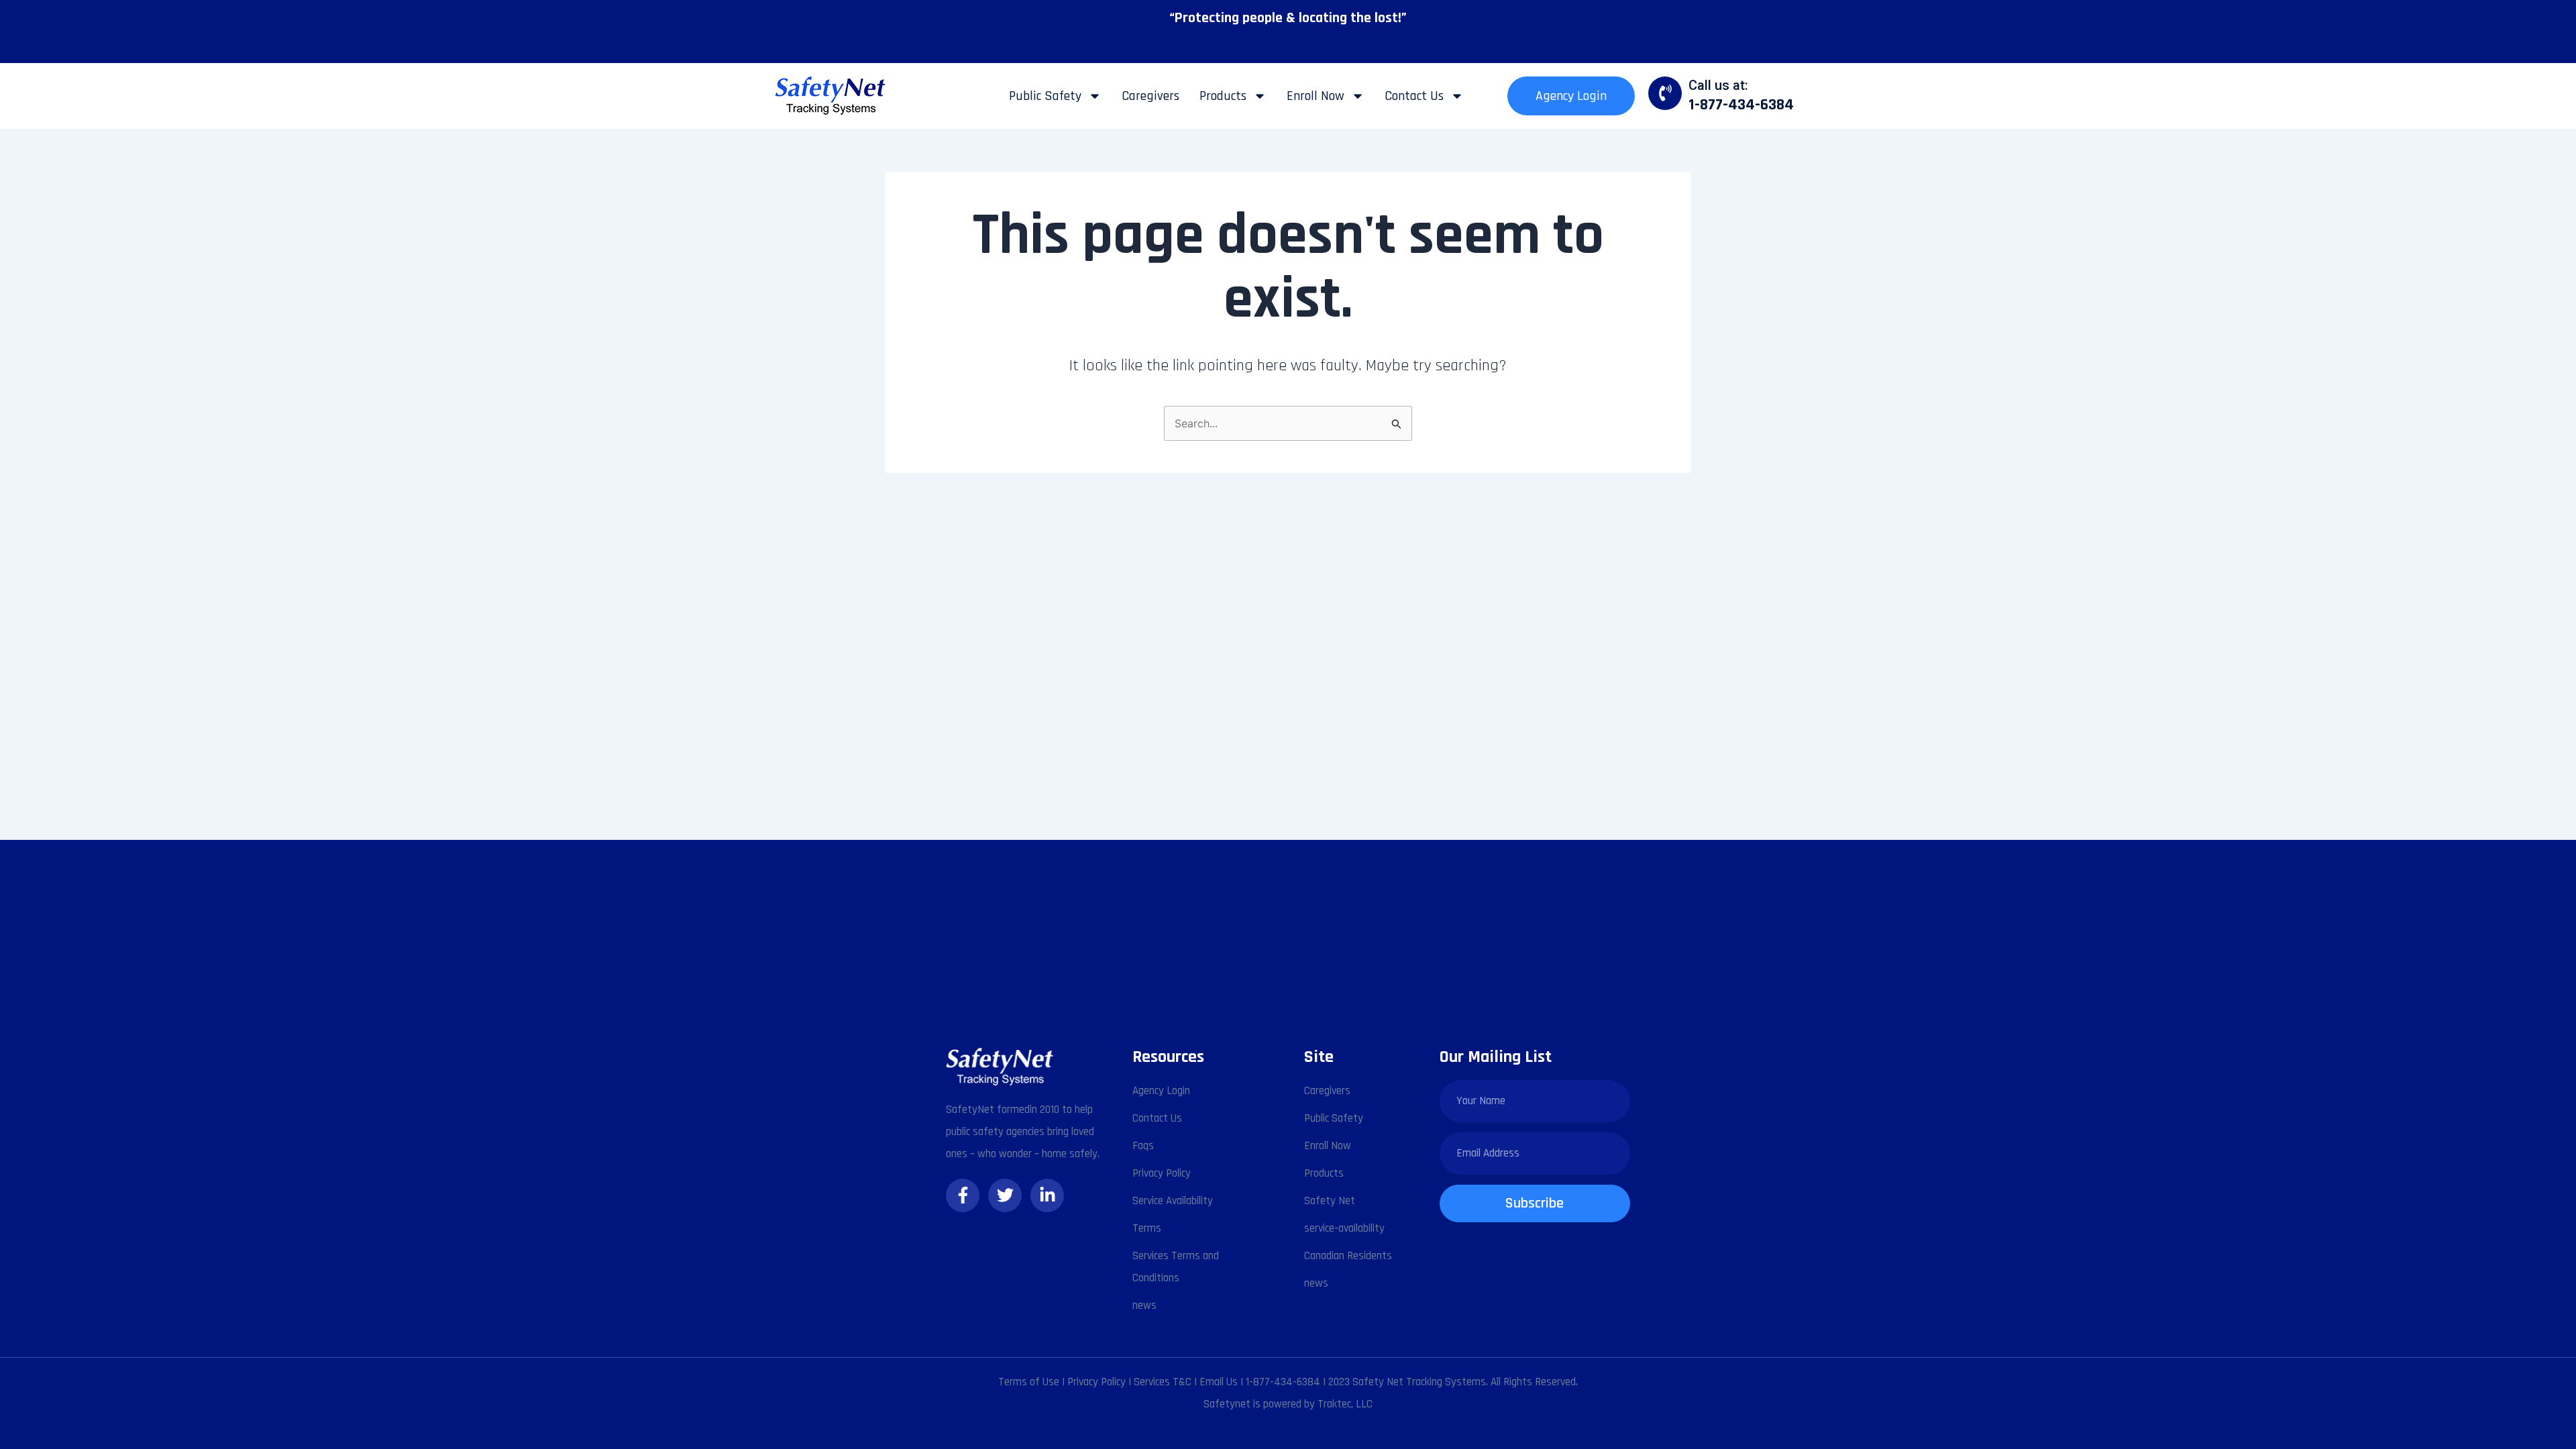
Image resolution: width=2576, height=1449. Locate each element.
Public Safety (1045, 96)
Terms (1147, 1228)
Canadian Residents (1348, 1256)
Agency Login (1571, 96)
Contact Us (1414, 96)
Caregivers (1150, 96)
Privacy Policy (1162, 1173)
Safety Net (1330, 1201)
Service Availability (1173, 1201)
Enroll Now (1316, 96)
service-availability (1344, 1228)
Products (1223, 96)
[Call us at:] (1665, 93)
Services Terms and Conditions (1176, 1267)
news (1144, 1305)
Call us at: (1718, 85)
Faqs (1143, 1146)
